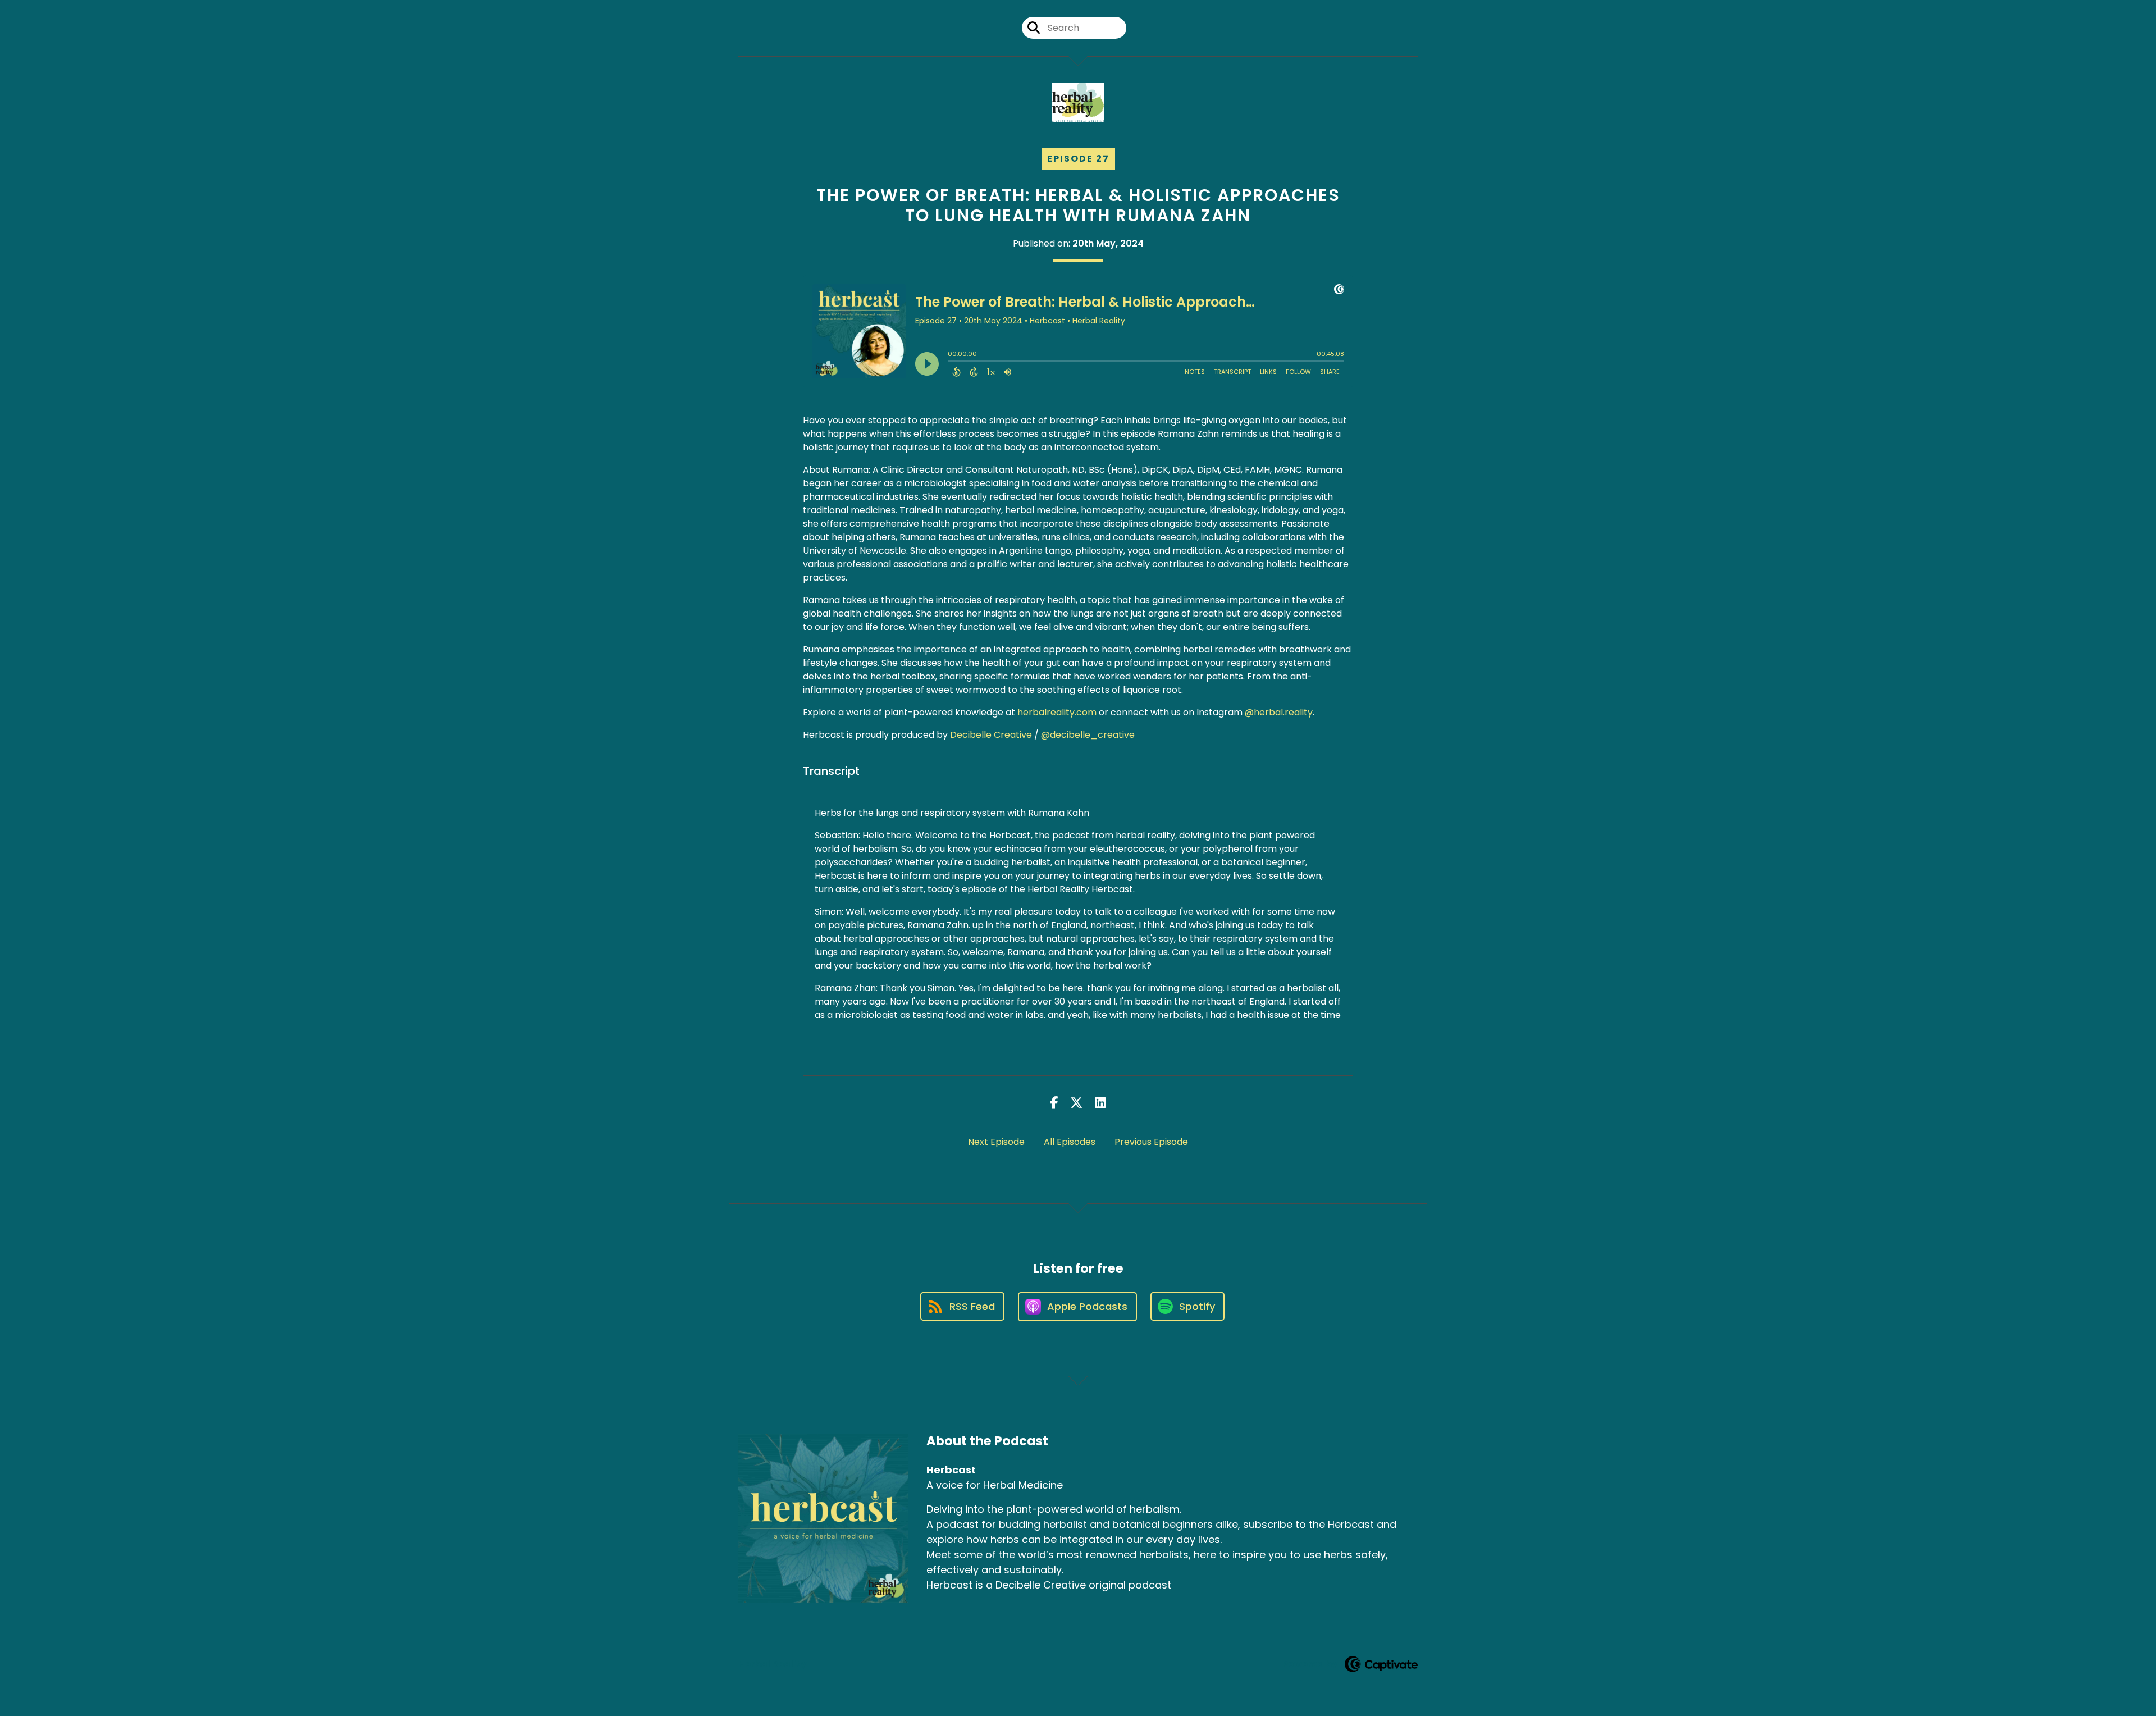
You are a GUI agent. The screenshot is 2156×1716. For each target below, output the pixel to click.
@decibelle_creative (1087, 735)
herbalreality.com (1057, 712)
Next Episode (996, 1142)
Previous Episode (1151, 1142)
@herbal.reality (1279, 712)
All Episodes (1070, 1142)
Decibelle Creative (991, 735)
